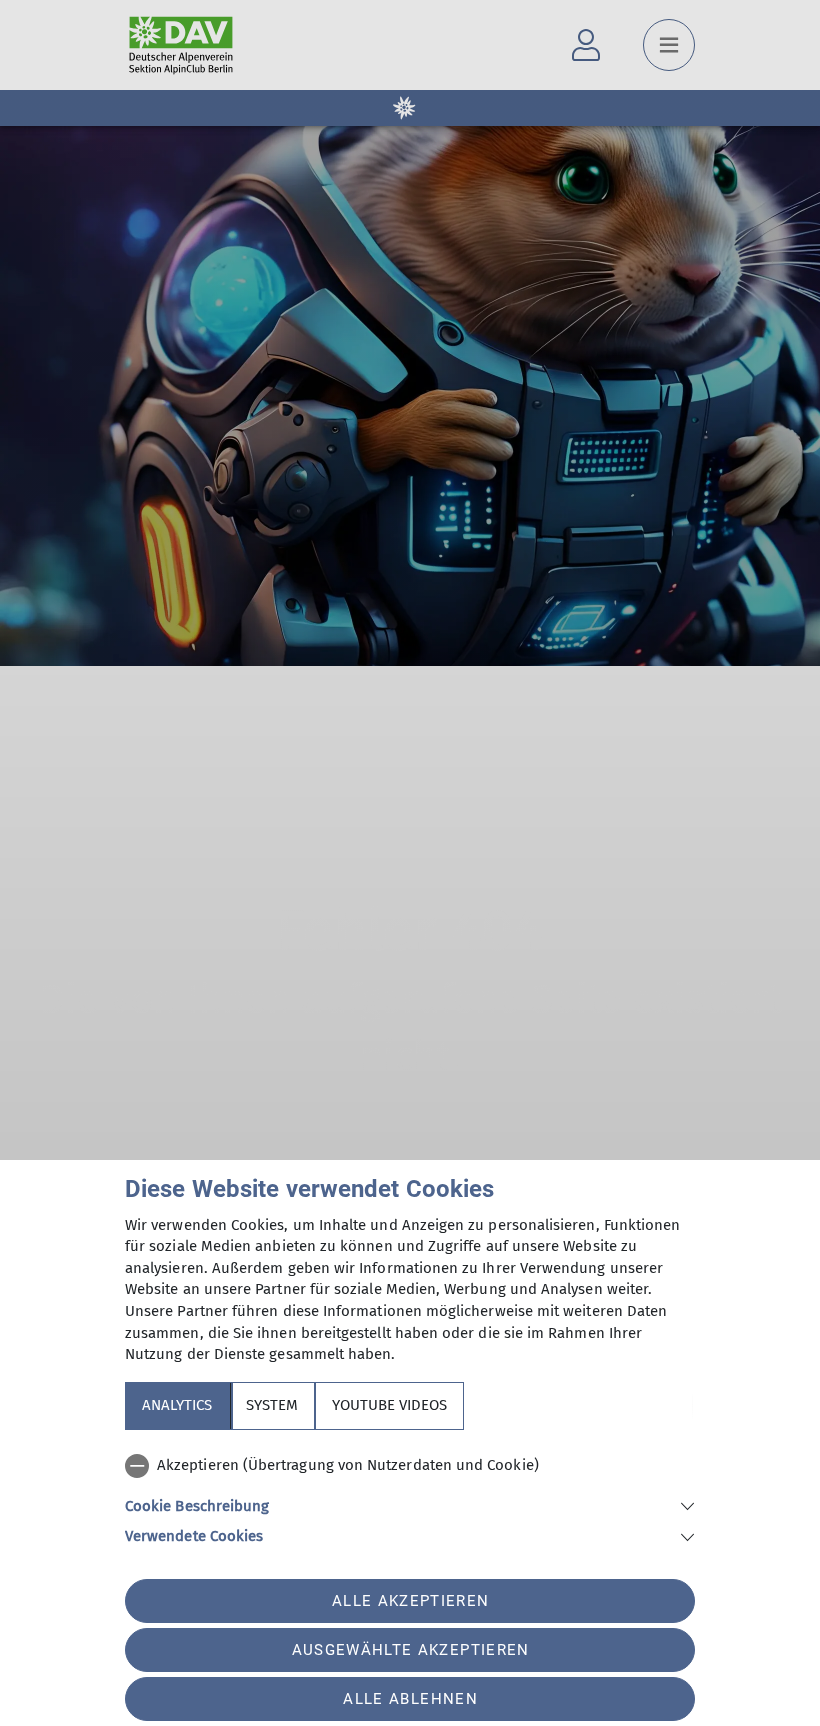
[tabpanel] (410, 1497)
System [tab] (272, 1405)
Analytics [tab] (177, 1405)
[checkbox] (410, 1466)
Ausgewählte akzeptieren (411, 1650)
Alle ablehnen (410, 1699)
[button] (410, 1504)
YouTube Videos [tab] (389, 1405)
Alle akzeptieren (410, 1601)
